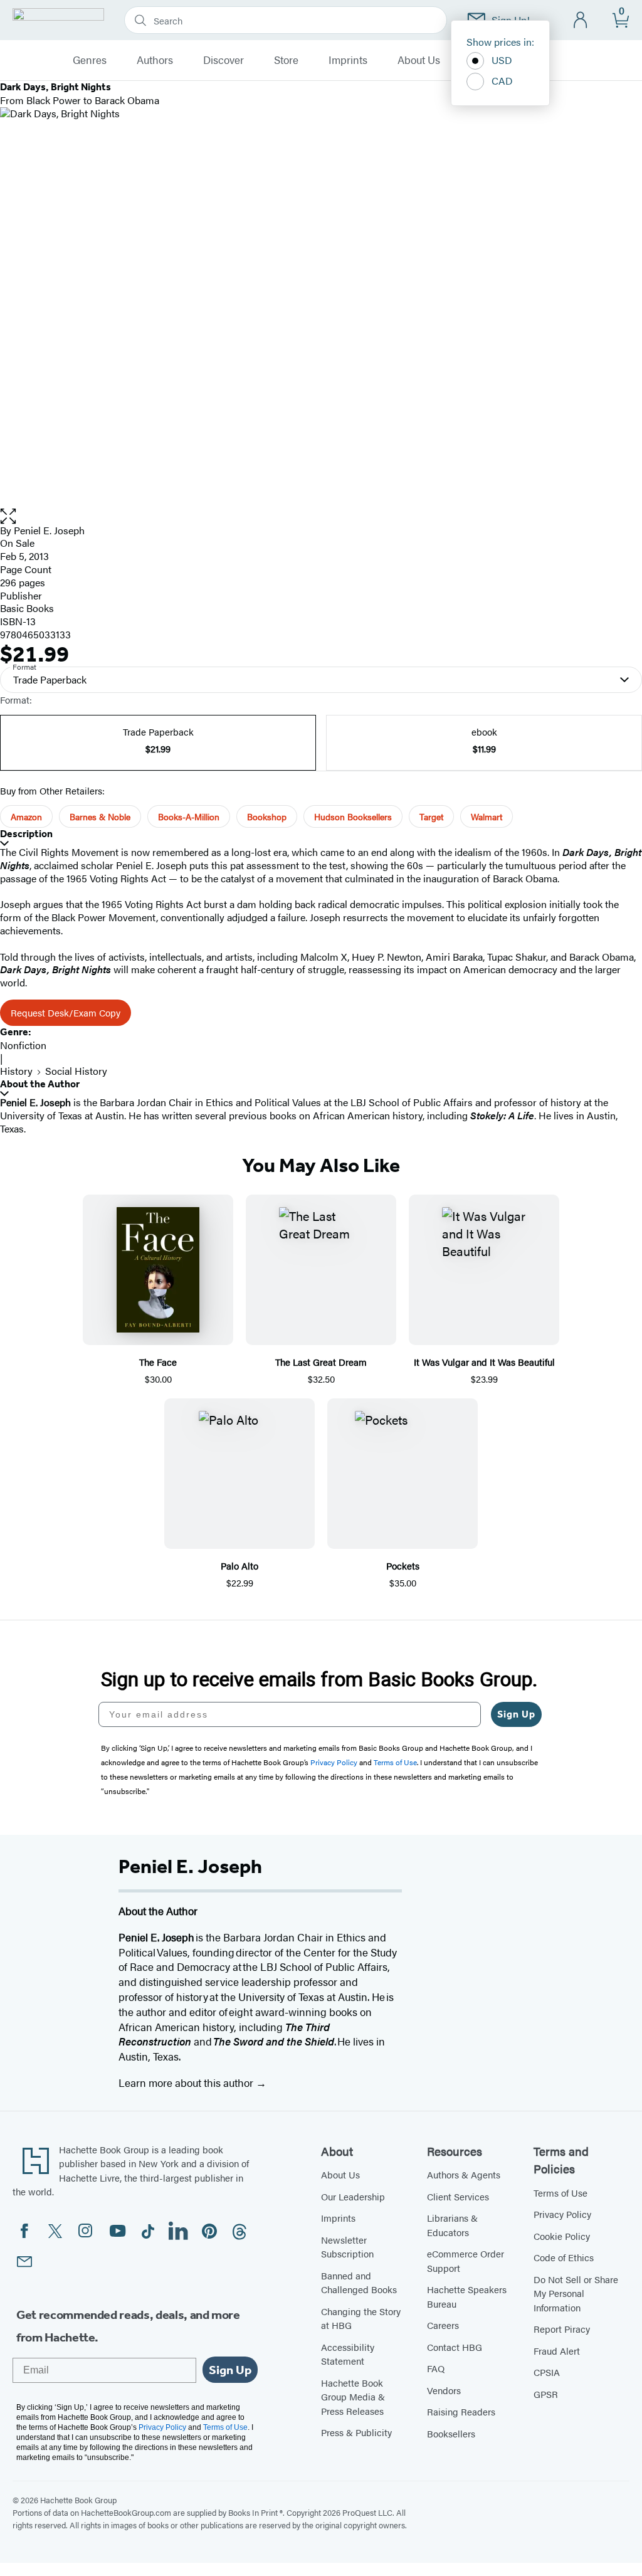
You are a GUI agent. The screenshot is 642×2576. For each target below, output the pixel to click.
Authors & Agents (464, 2174)
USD (502, 60)
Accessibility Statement (348, 2354)
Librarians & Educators (452, 2225)
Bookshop (267, 816)
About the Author (40, 1084)
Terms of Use (560, 2193)
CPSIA (547, 2372)
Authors (155, 60)
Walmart (487, 816)
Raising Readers (461, 2411)
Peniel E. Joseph (49, 530)
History (16, 1071)
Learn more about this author (187, 2082)
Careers (443, 2325)
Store (286, 60)
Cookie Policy (562, 2236)
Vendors (444, 2390)
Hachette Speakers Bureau (467, 2296)
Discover (224, 60)
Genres (90, 60)
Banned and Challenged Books (359, 2283)
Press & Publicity (356, 2432)
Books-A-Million (189, 816)
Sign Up (516, 1714)
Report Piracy (562, 2329)
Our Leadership (353, 2196)
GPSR (546, 2394)
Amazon (26, 816)
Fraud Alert (557, 2351)
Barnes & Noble (100, 816)
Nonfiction (23, 1045)
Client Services (458, 2196)
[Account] (581, 20)
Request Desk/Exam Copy (66, 1012)
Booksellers (451, 2433)
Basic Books (27, 608)
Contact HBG (455, 2347)
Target (431, 816)
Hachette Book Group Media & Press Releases (353, 2397)
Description (26, 834)
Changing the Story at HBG (361, 2318)
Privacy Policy (562, 2214)
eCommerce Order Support (466, 2261)
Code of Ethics (564, 2257)
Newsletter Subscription (347, 2247)
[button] (321, 516)
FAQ (436, 2368)
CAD (502, 81)
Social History (76, 1071)
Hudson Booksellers (353, 816)
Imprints (348, 60)
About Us (419, 60)
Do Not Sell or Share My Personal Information (576, 2293)
